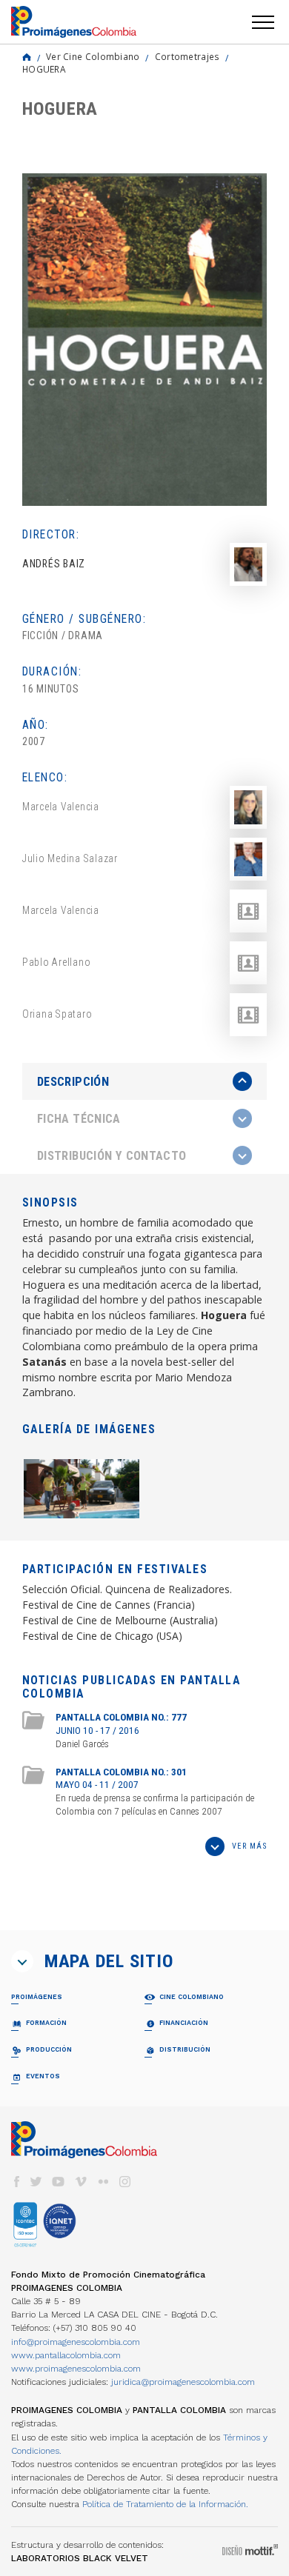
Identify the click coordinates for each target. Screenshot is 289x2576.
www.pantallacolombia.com (66, 2355)
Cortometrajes (187, 56)
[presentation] (144, 1081)
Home (27, 57)
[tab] (144, 1082)
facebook (16, 2182)
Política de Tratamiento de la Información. (165, 2504)
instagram (125, 2182)
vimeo (81, 2182)
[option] (144, 340)
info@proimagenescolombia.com (76, 2342)
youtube (59, 2182)
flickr (103, 2182)
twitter (36, 2182)
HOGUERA (44, 69)
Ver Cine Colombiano (93, 56)
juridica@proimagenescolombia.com (183, 2382)
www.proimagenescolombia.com (76, 2369)
